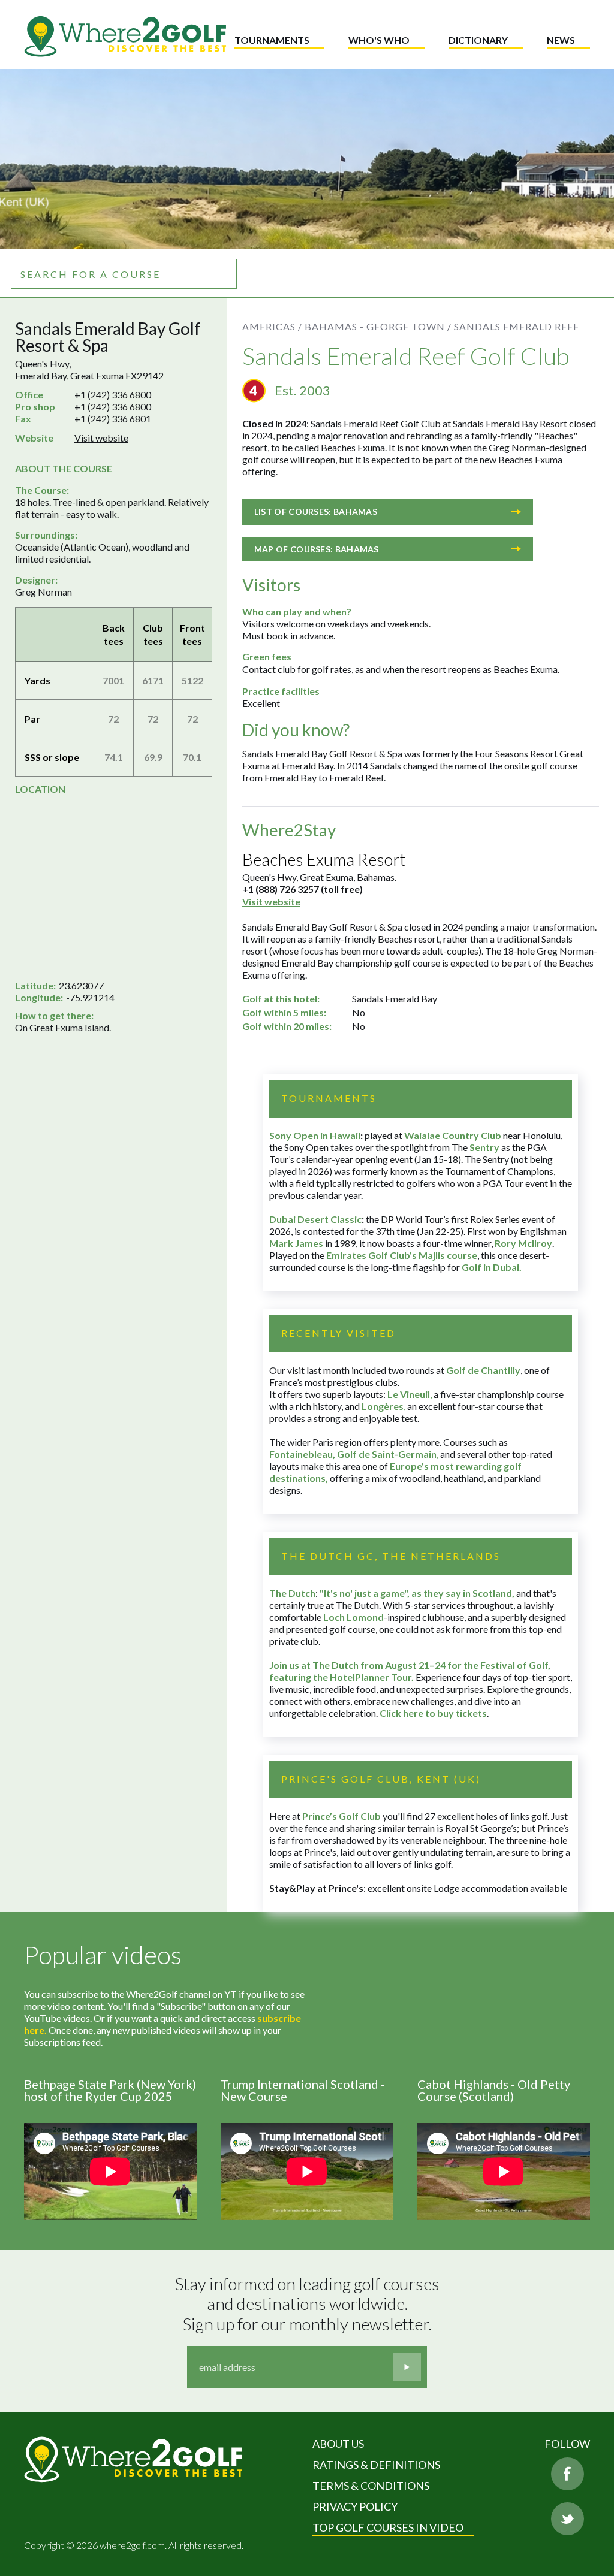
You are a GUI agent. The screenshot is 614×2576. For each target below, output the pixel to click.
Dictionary (478, 40)
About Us (338, 2444)
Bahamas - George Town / (378, 326)
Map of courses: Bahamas (317, 549)
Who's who (379, 40)
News (561, 40)
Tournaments (272, 40)
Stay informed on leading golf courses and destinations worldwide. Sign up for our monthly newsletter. (309, 2304)
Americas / (272, 326)
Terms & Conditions (371, 2486)
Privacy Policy (355, 2506)
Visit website (101, 438)
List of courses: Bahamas (316, 511)
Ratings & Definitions (376, 2465)
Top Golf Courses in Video (388, 2527)
